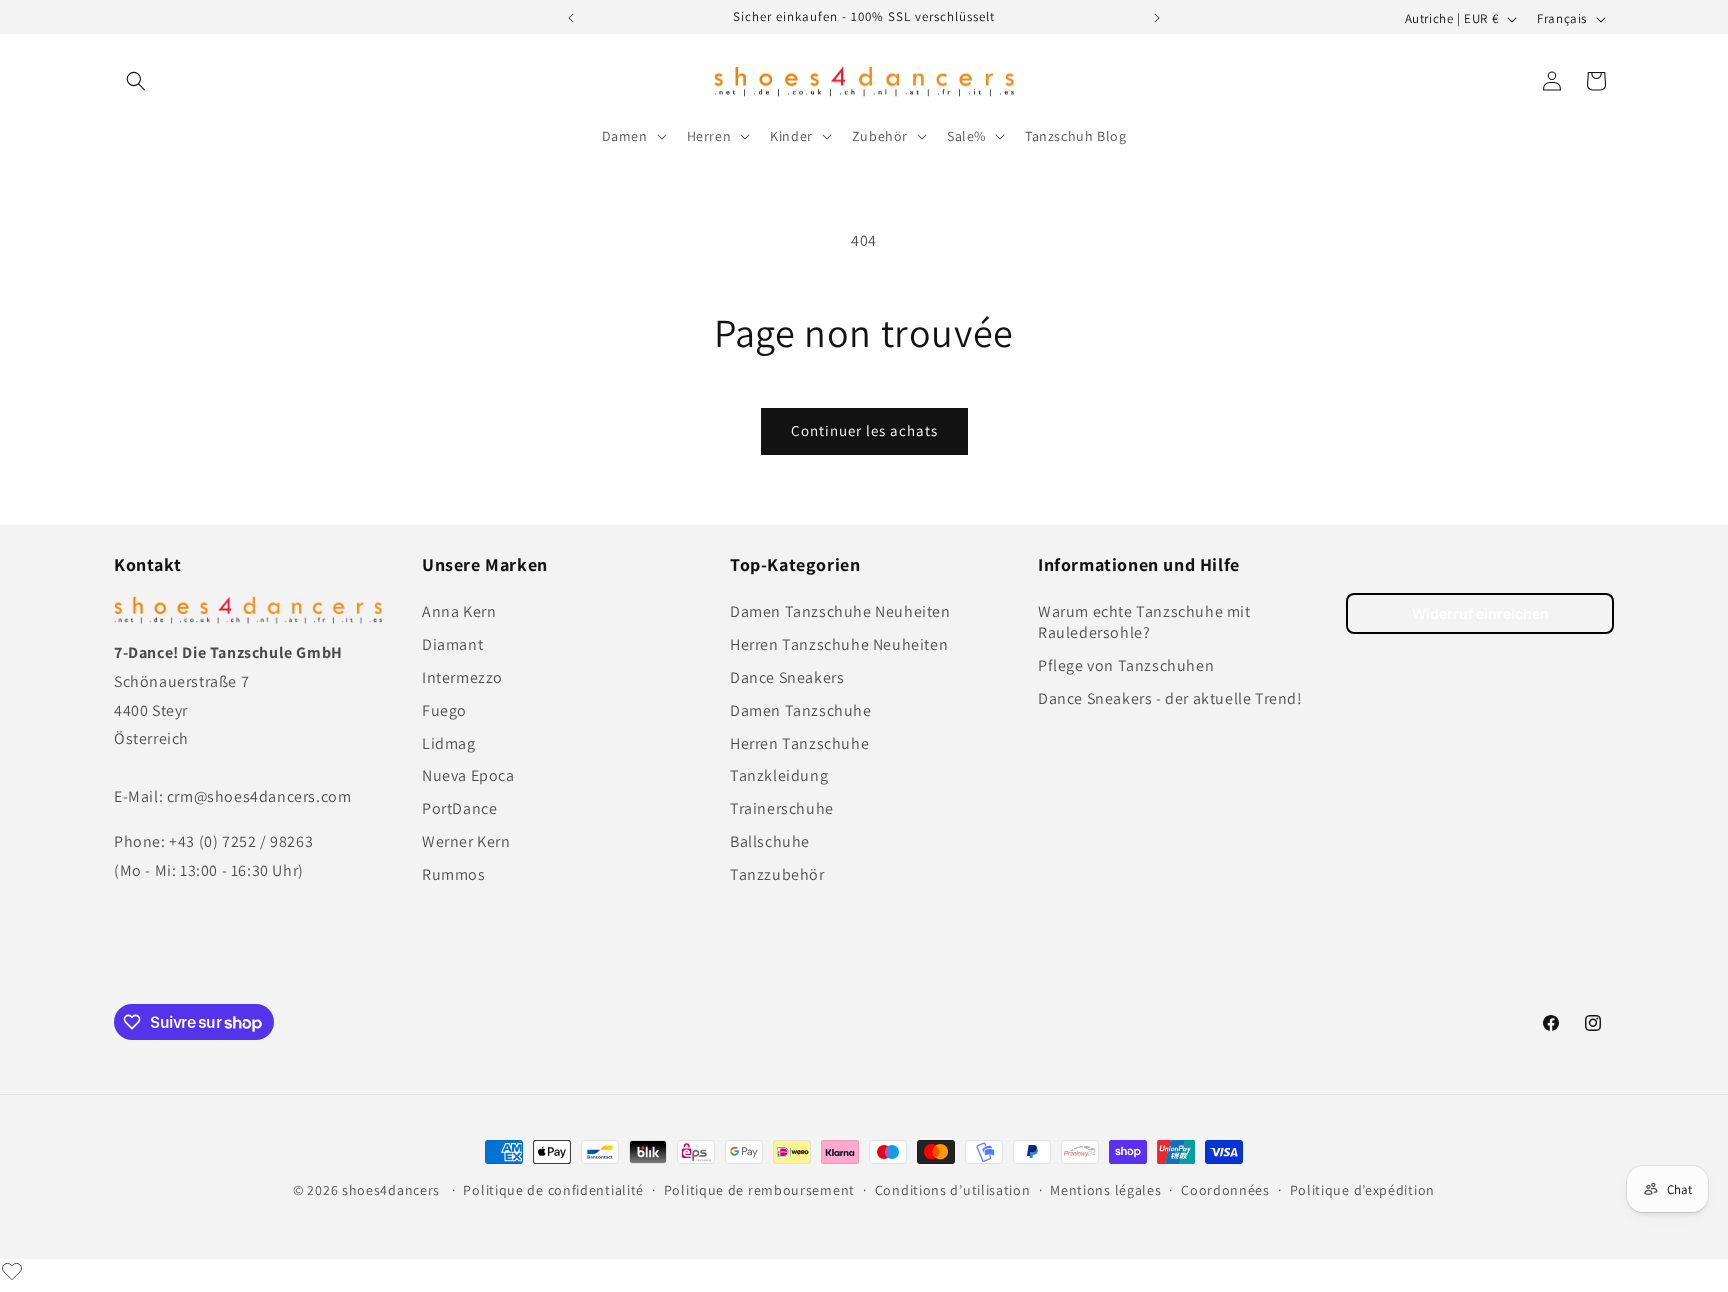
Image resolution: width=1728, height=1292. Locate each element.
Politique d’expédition (1362, 1190)
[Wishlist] (12, 1271)
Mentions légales (1105, 1190)
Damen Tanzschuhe (801, 710)
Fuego (444, 710)
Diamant (452, 644)
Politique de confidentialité (553, 1190)
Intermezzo (462, 677)
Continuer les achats (864, 430)
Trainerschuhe (782, 808)
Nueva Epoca (468, 775)
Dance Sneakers (787, 677)
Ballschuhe (770, 841)
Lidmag (449, 743)
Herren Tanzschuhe (799, 743)
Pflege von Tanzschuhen (1126, 665)
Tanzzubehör (777, 874)
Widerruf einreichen (1480, 613)
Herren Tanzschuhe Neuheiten (839, 644)
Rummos (454, 874)
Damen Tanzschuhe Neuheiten (840, 611)
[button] (136, 81)
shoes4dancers (391, 1190)
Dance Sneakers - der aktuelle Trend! (1170, 698)
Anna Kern (459, 611)
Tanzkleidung (779, 775)
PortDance (459, 808)
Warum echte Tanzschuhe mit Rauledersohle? (1144, 622)
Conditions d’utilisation (953, 1190)
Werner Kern (466, 841)
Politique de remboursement (759, 1190)
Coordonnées (1225, 1190)
